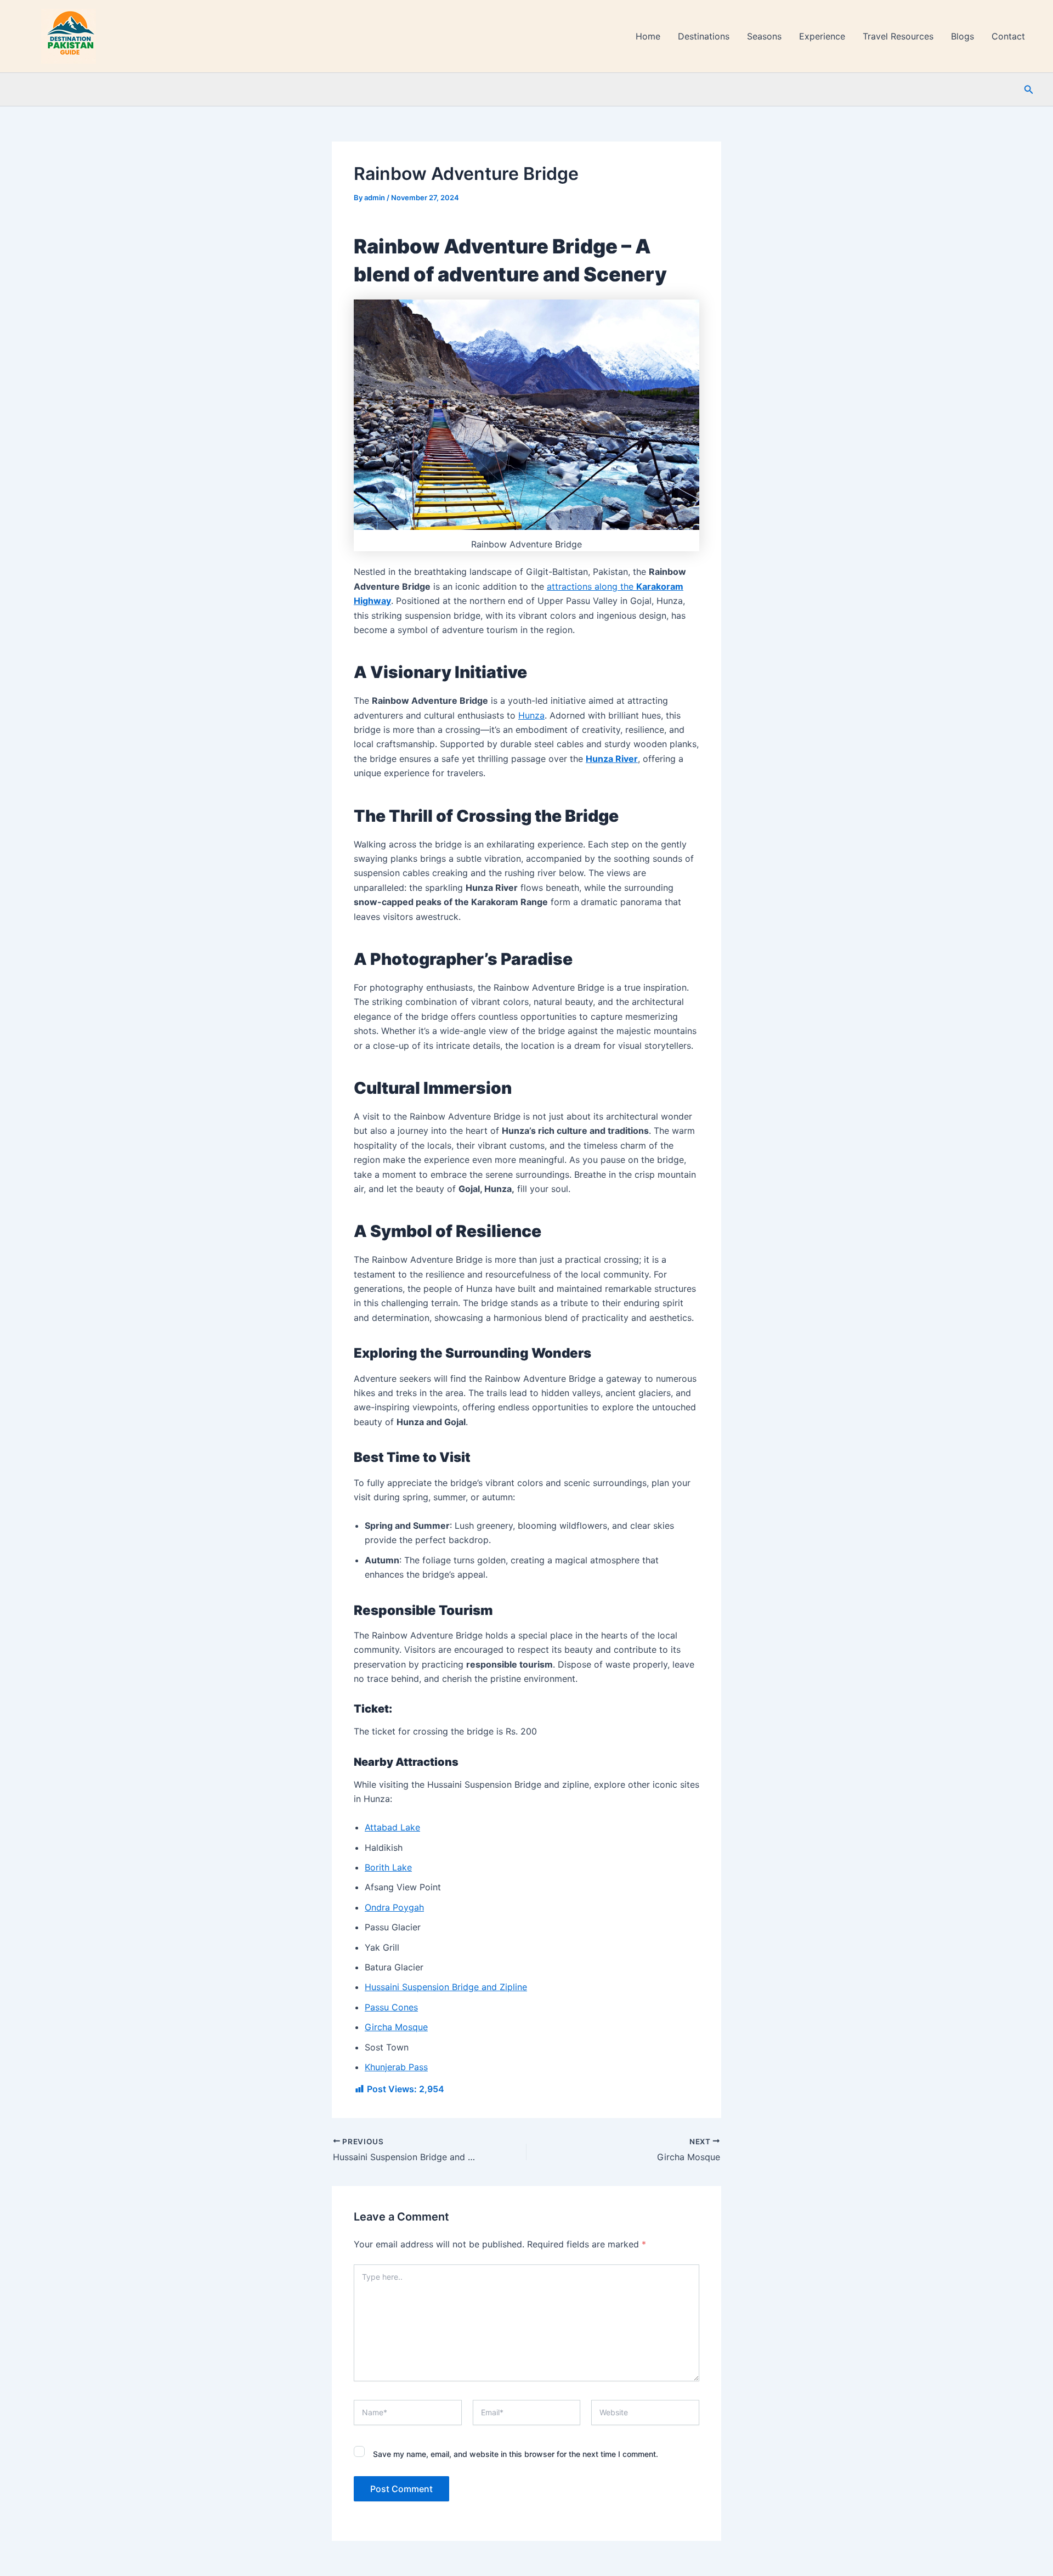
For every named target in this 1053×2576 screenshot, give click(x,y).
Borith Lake (388, 1867)
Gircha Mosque (396, 2027)
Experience (822, 36)
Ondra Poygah (394, 1907)
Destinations (704, 36)
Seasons (764, 36)
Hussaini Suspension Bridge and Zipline (446, 1987)
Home (648, 36)
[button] (1029, 90)
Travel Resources (898, 36)
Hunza (531, 715)
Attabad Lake (392, 1827)
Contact (1008, 36)
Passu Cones (391, 2007)
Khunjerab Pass (396, 2067)
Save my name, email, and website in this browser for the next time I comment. (516, 2454)
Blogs (963, 36)
